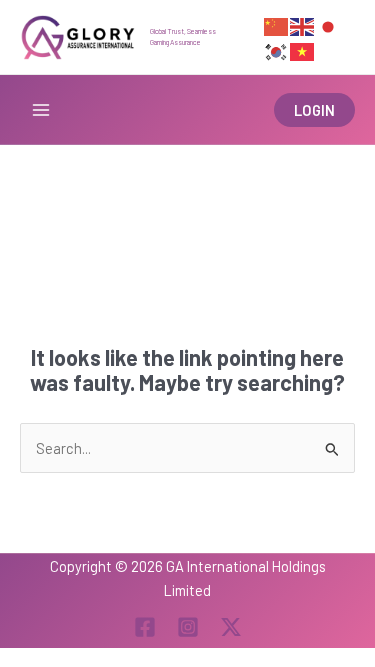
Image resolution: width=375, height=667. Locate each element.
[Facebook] (145, 627)
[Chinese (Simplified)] (277, 25)
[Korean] (277, 49)
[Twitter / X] (231, 627)
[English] (303, 25)
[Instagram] (188, 627)
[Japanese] (329, 25)
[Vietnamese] (303, 49)
